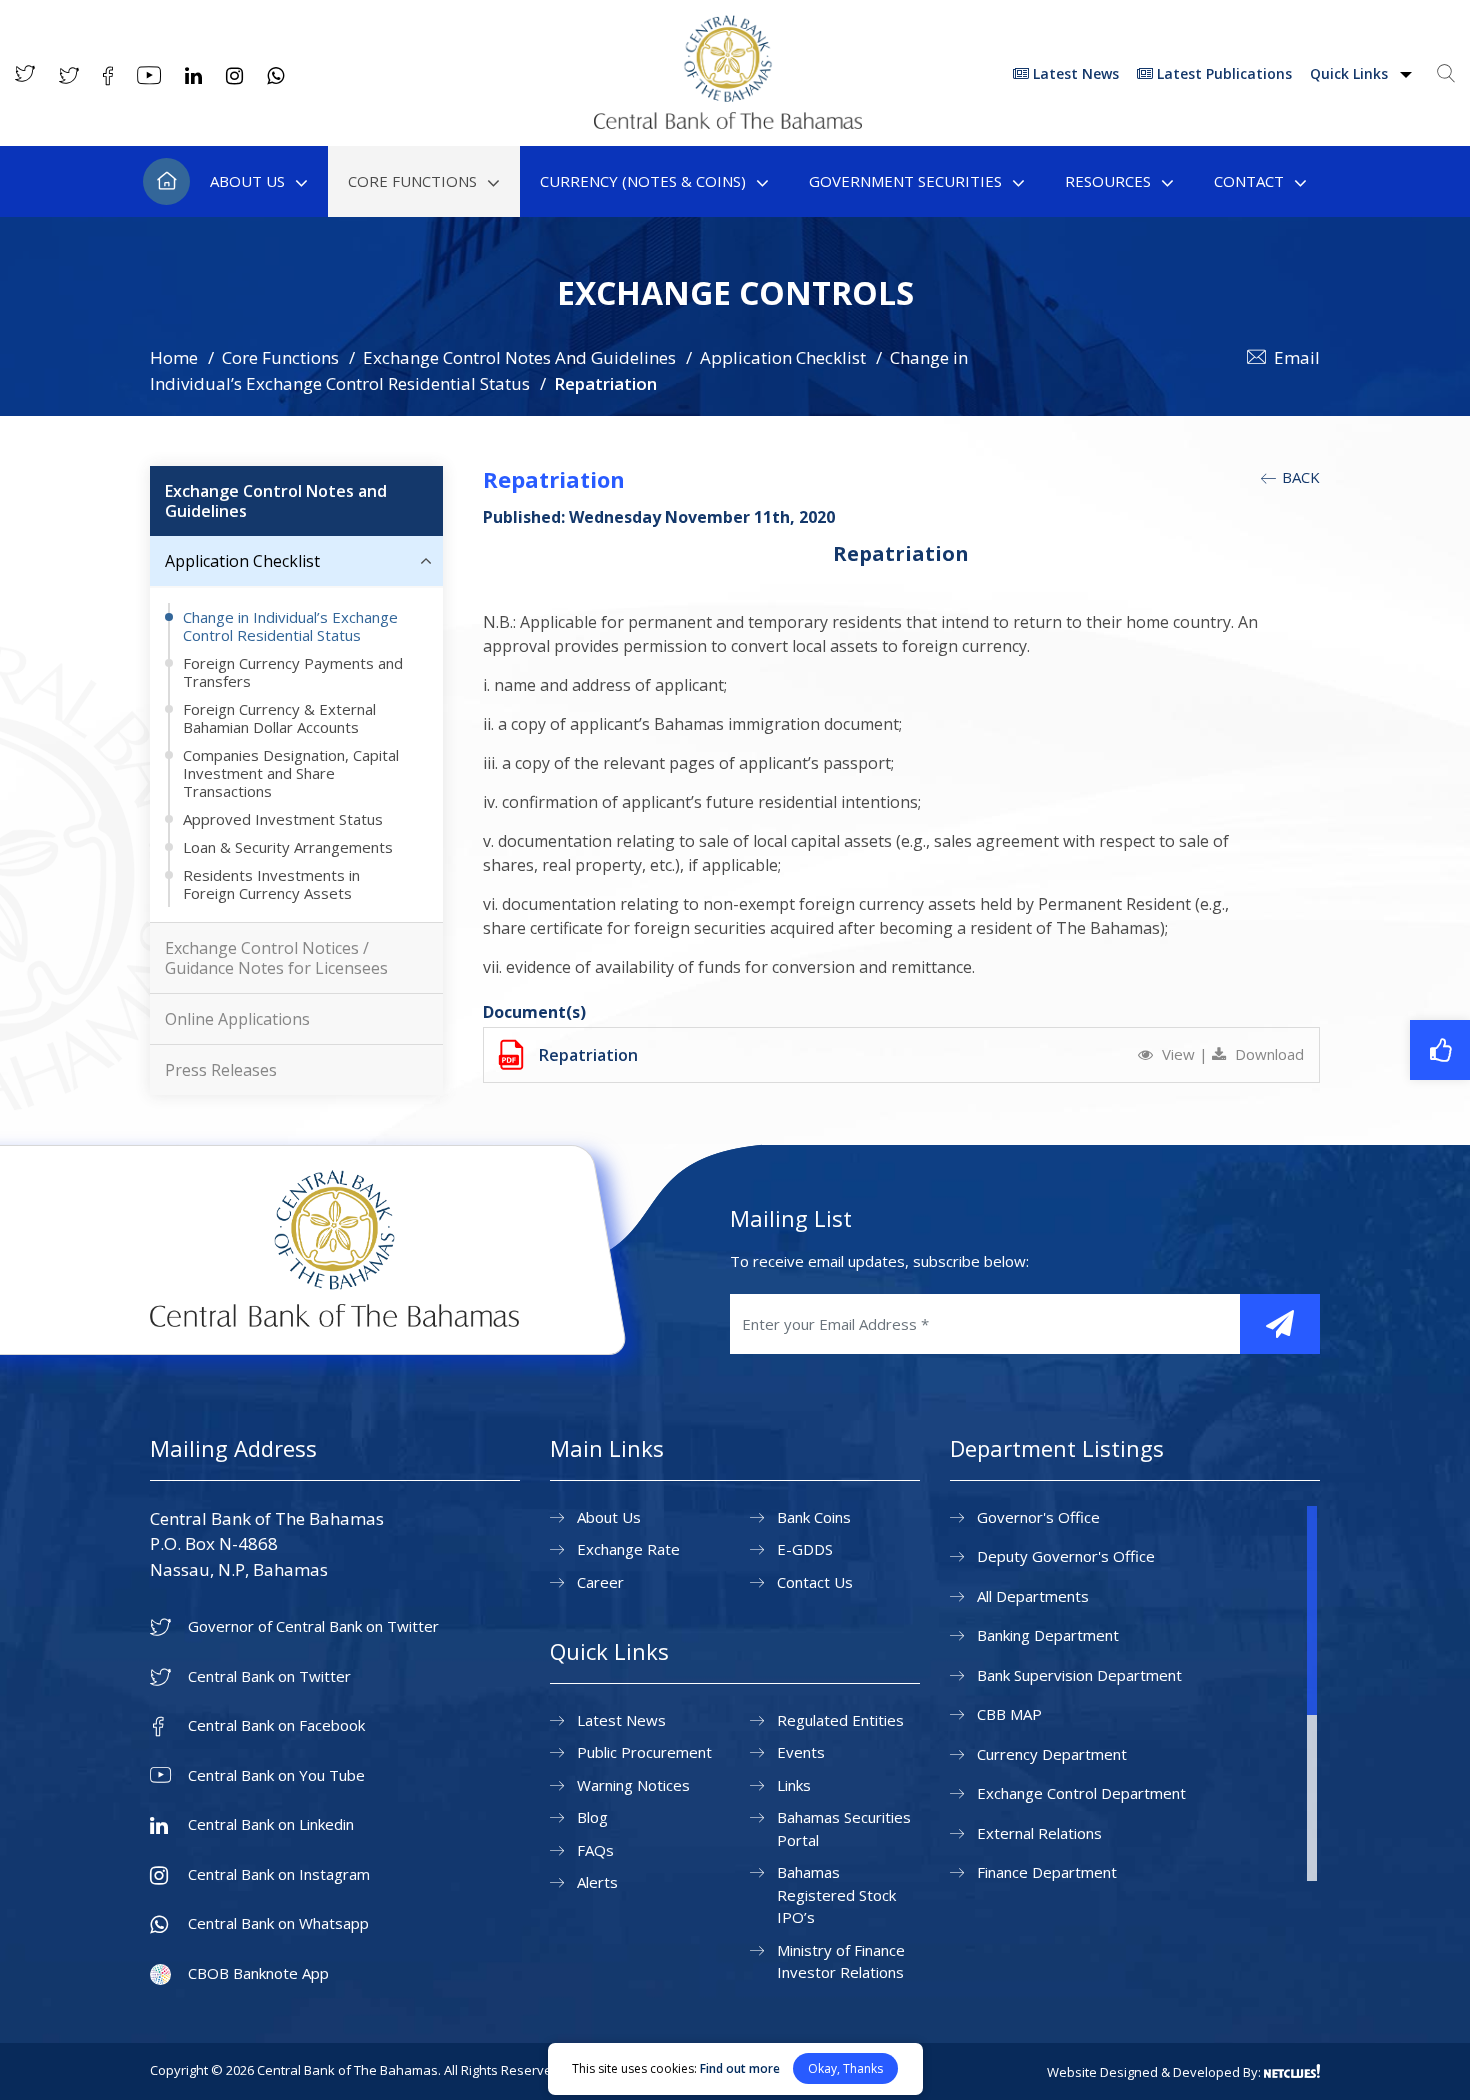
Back (1299, 477)
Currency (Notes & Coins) (643, 181)
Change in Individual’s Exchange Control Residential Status (290, 626)
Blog (592, 1817)
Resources (1108, 181)
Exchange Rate (628, 1549)
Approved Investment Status (283, 819)
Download (1267, 1054)
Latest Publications (1222, 73)
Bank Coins (814, 1517)
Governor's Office (1038, 1517)
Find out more (740, 2068)
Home (166, 181)
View (1178, 1054)
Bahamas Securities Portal (844, 1828)
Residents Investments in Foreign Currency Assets (271, 884)
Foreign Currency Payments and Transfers (293, 672)
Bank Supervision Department (1079, 1675)
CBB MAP (1009, 1714)
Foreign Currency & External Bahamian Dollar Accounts (279, 718)
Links (794, 1785)
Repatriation (588, 1055)
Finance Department (1047, 1872)
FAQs (595, 1850)
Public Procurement (644, 1752)
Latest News (1074, 73)
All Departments (1033, 1596)
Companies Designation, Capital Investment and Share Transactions (291, 773)
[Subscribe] (1280, 1324)
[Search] (1446, 73)
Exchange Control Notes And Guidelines (519, 357)
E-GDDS (805, 1549)
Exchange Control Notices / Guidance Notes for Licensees (276, 958)
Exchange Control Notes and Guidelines (276, 501)
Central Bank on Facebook (276, 1725)
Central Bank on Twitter (269, 1676)
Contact (1249, 181)
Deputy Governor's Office (1066, 1556)
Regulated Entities (840, 1720)
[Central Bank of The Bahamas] (728, 123)
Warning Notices (633, 1785)
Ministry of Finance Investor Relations (841, 1961)
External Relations (1039, 1833)
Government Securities (905, 181)
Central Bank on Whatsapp (278, 1923)
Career (600, 1582)
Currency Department (1052, 1754)
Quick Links (1351, 73)
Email (1297, 357)
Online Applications (237, 1019)
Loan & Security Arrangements (288, 847)
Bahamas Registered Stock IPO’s (836, 1894)
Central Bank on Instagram (279, 1874)
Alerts (597, 1882)
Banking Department (1048, 1635)
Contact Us (815, 1582)
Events (801, 1752)
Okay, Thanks (845, 2068)
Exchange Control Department (1081, 1793)
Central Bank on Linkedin (271, 1824)
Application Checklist (783, 357)
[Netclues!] (1292, 2071)
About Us (247, 181)
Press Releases (221, 1070)
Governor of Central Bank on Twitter (313, 1626)
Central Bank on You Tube (276, 1775)
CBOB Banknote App (258, 1973)
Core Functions (412, 181)
